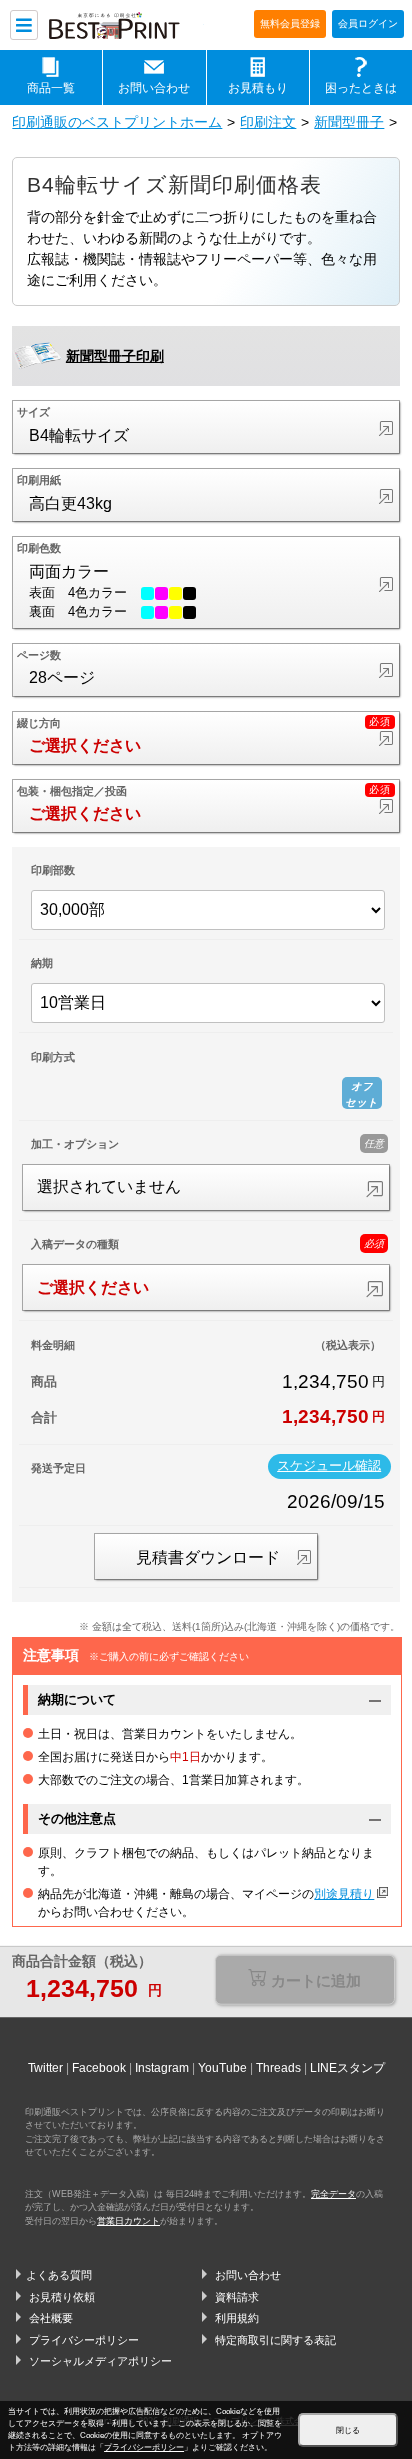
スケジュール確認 (329, 1466)
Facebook (99, 2068)
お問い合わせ (154, 87)
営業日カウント (128, 2221)
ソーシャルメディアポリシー (100, 2361)
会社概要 (51, 2318)
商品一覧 (51, 87)
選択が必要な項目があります (304, 1981)
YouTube (222, 2068)
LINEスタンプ (347, 2068)
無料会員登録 (290, 23)
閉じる (348, 2430)
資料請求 (237, 2297)
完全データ (333, 2194)
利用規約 (237, 2318)
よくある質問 (59, 2275)
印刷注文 (268, 122)
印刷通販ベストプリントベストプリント (125, 26)
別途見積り (344, 1894)
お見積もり (258, 87)
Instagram (162, 2068)
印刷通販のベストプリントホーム (117, 122)
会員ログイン (368, 23)
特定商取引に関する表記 (275, 2340)
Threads (278, 2068)
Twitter (45, 2068)
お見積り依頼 (62, 2297)
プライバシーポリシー (84, 2340)
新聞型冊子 (349, 122)
